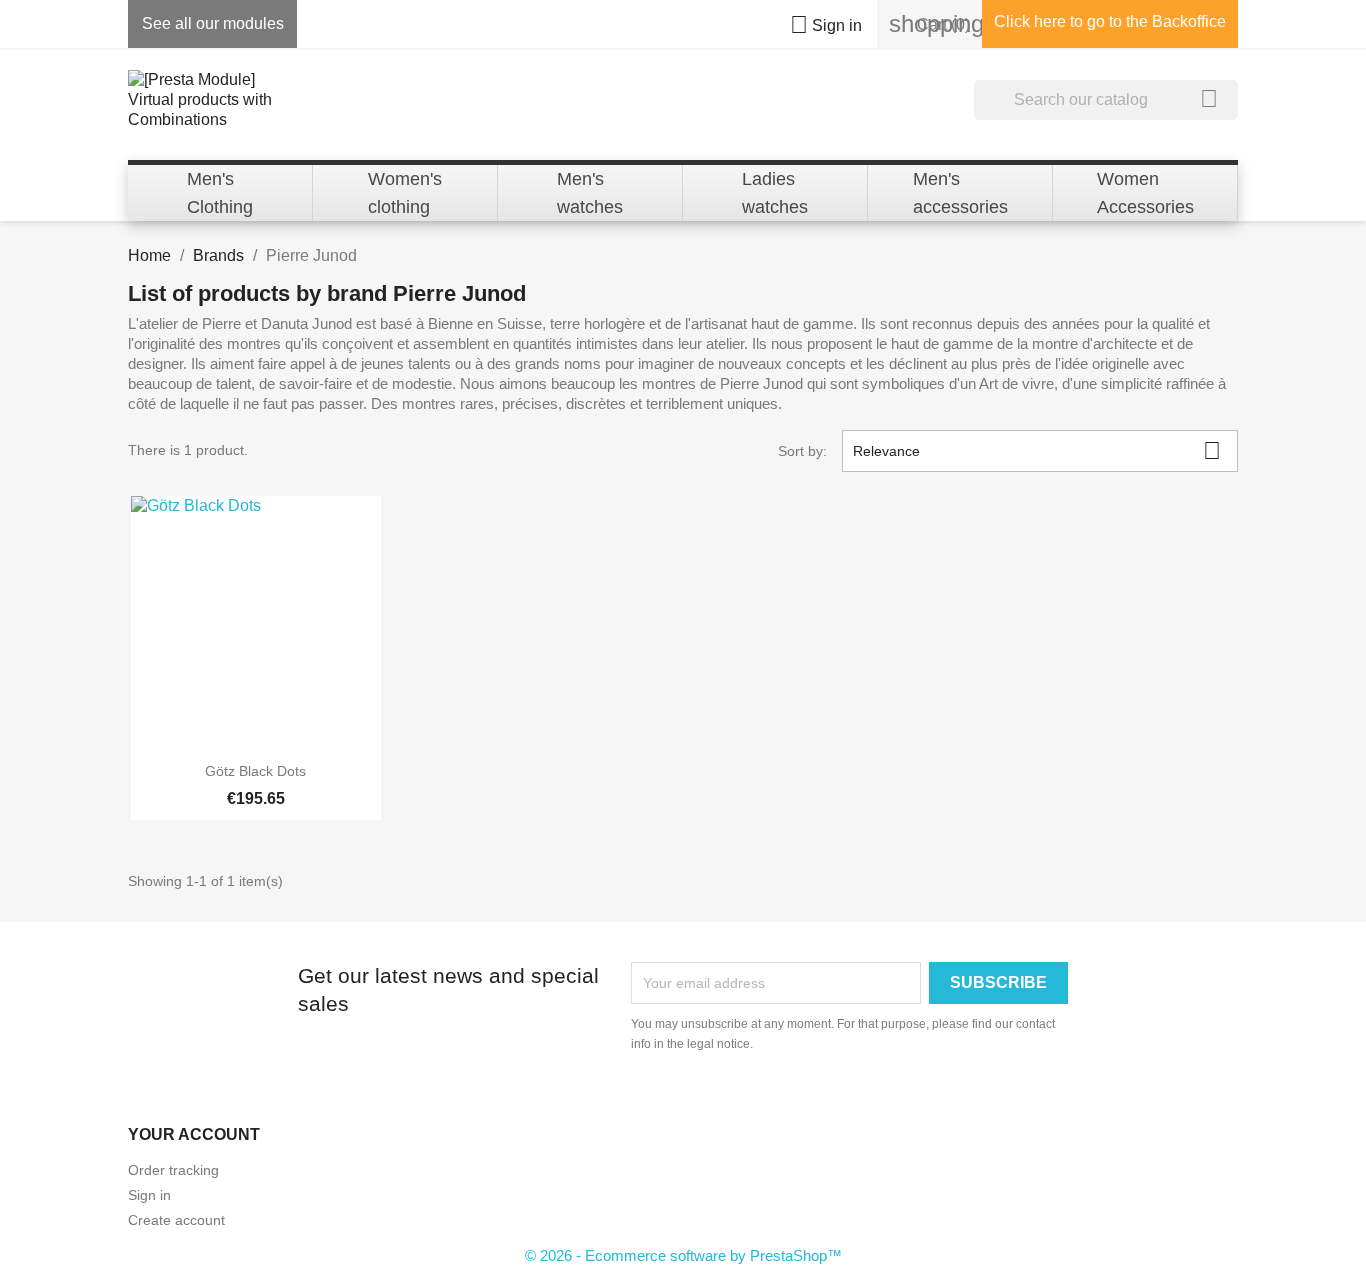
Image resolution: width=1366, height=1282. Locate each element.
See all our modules (213, 23)
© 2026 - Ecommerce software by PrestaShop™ (683, 1255)
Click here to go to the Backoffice (1110, 21)
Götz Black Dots (255, 771)
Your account (194, 1134)
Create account (176, 1220)
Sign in (149, 1195)
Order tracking (173, 1170)
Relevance (1037, 450)
